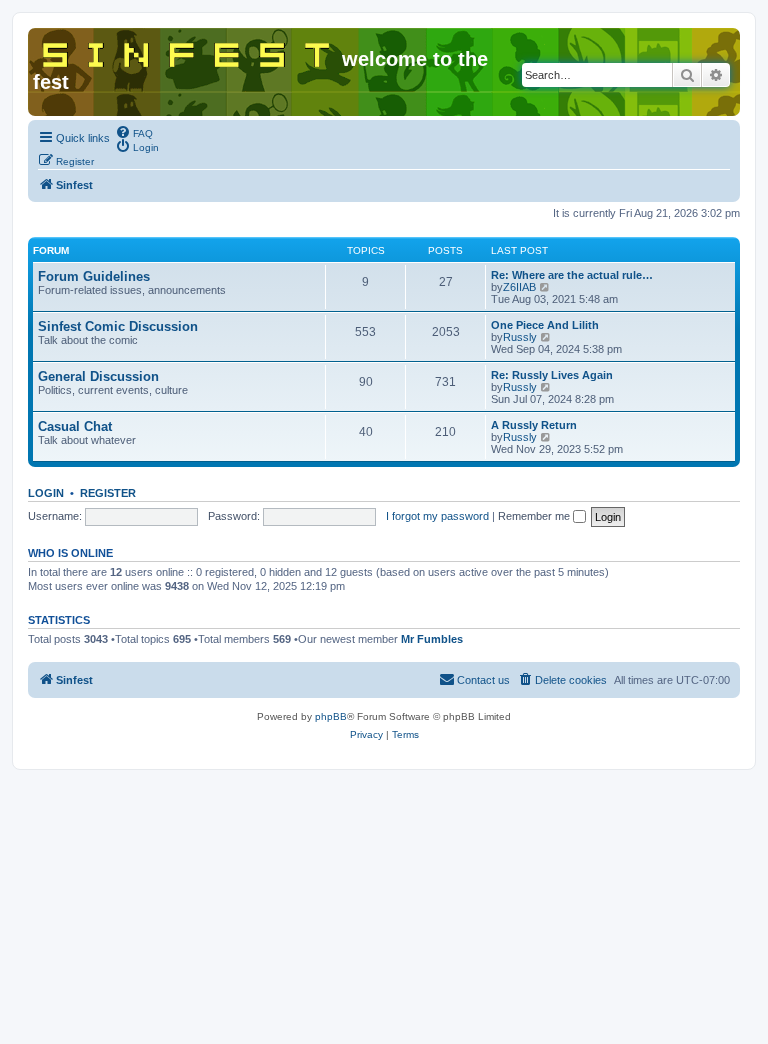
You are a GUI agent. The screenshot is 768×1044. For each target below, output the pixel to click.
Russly (520, 337)
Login (46, 493)
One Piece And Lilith (545, 325)
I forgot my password (437, 516)
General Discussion (98, 376)
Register (108, 493)
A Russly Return (534, 425)
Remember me (535, 516)
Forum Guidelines (94, 276)
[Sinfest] (187, 51)
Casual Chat (75, 426)
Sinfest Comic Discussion (118, 326)
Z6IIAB (519, 287)
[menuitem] (134, 132)
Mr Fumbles (432, 639)
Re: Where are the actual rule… (572, 275)
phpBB (331, 716)
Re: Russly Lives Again (552, 375)
